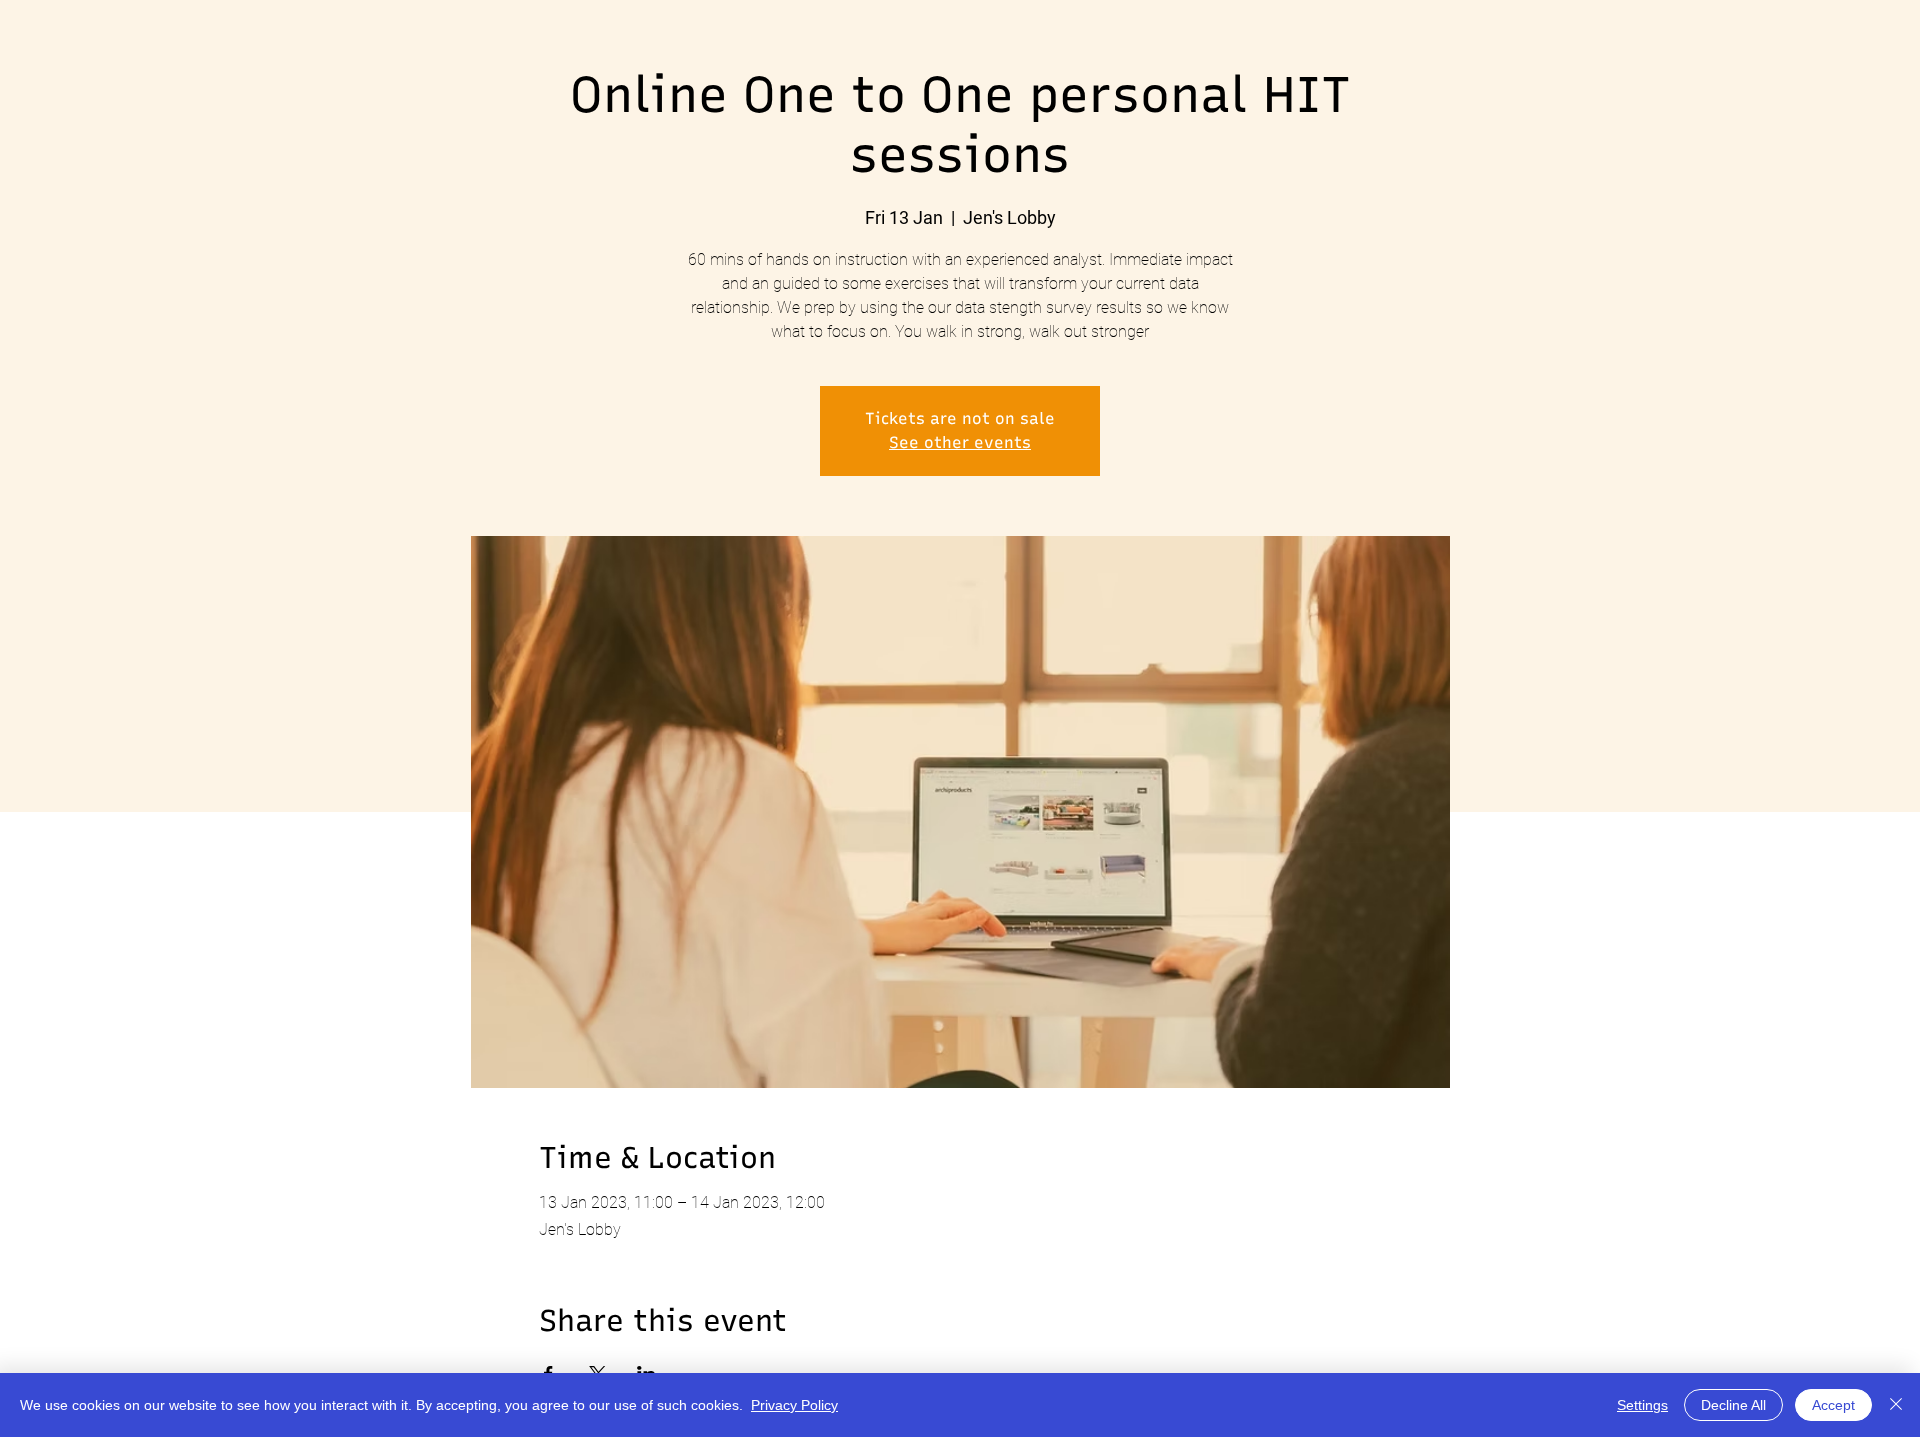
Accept (1833, 1405)
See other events (960, 442)
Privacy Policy (794, 1405)
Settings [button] (1642, 1405)
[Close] (1896, 1405)
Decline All (1733, 1405)
